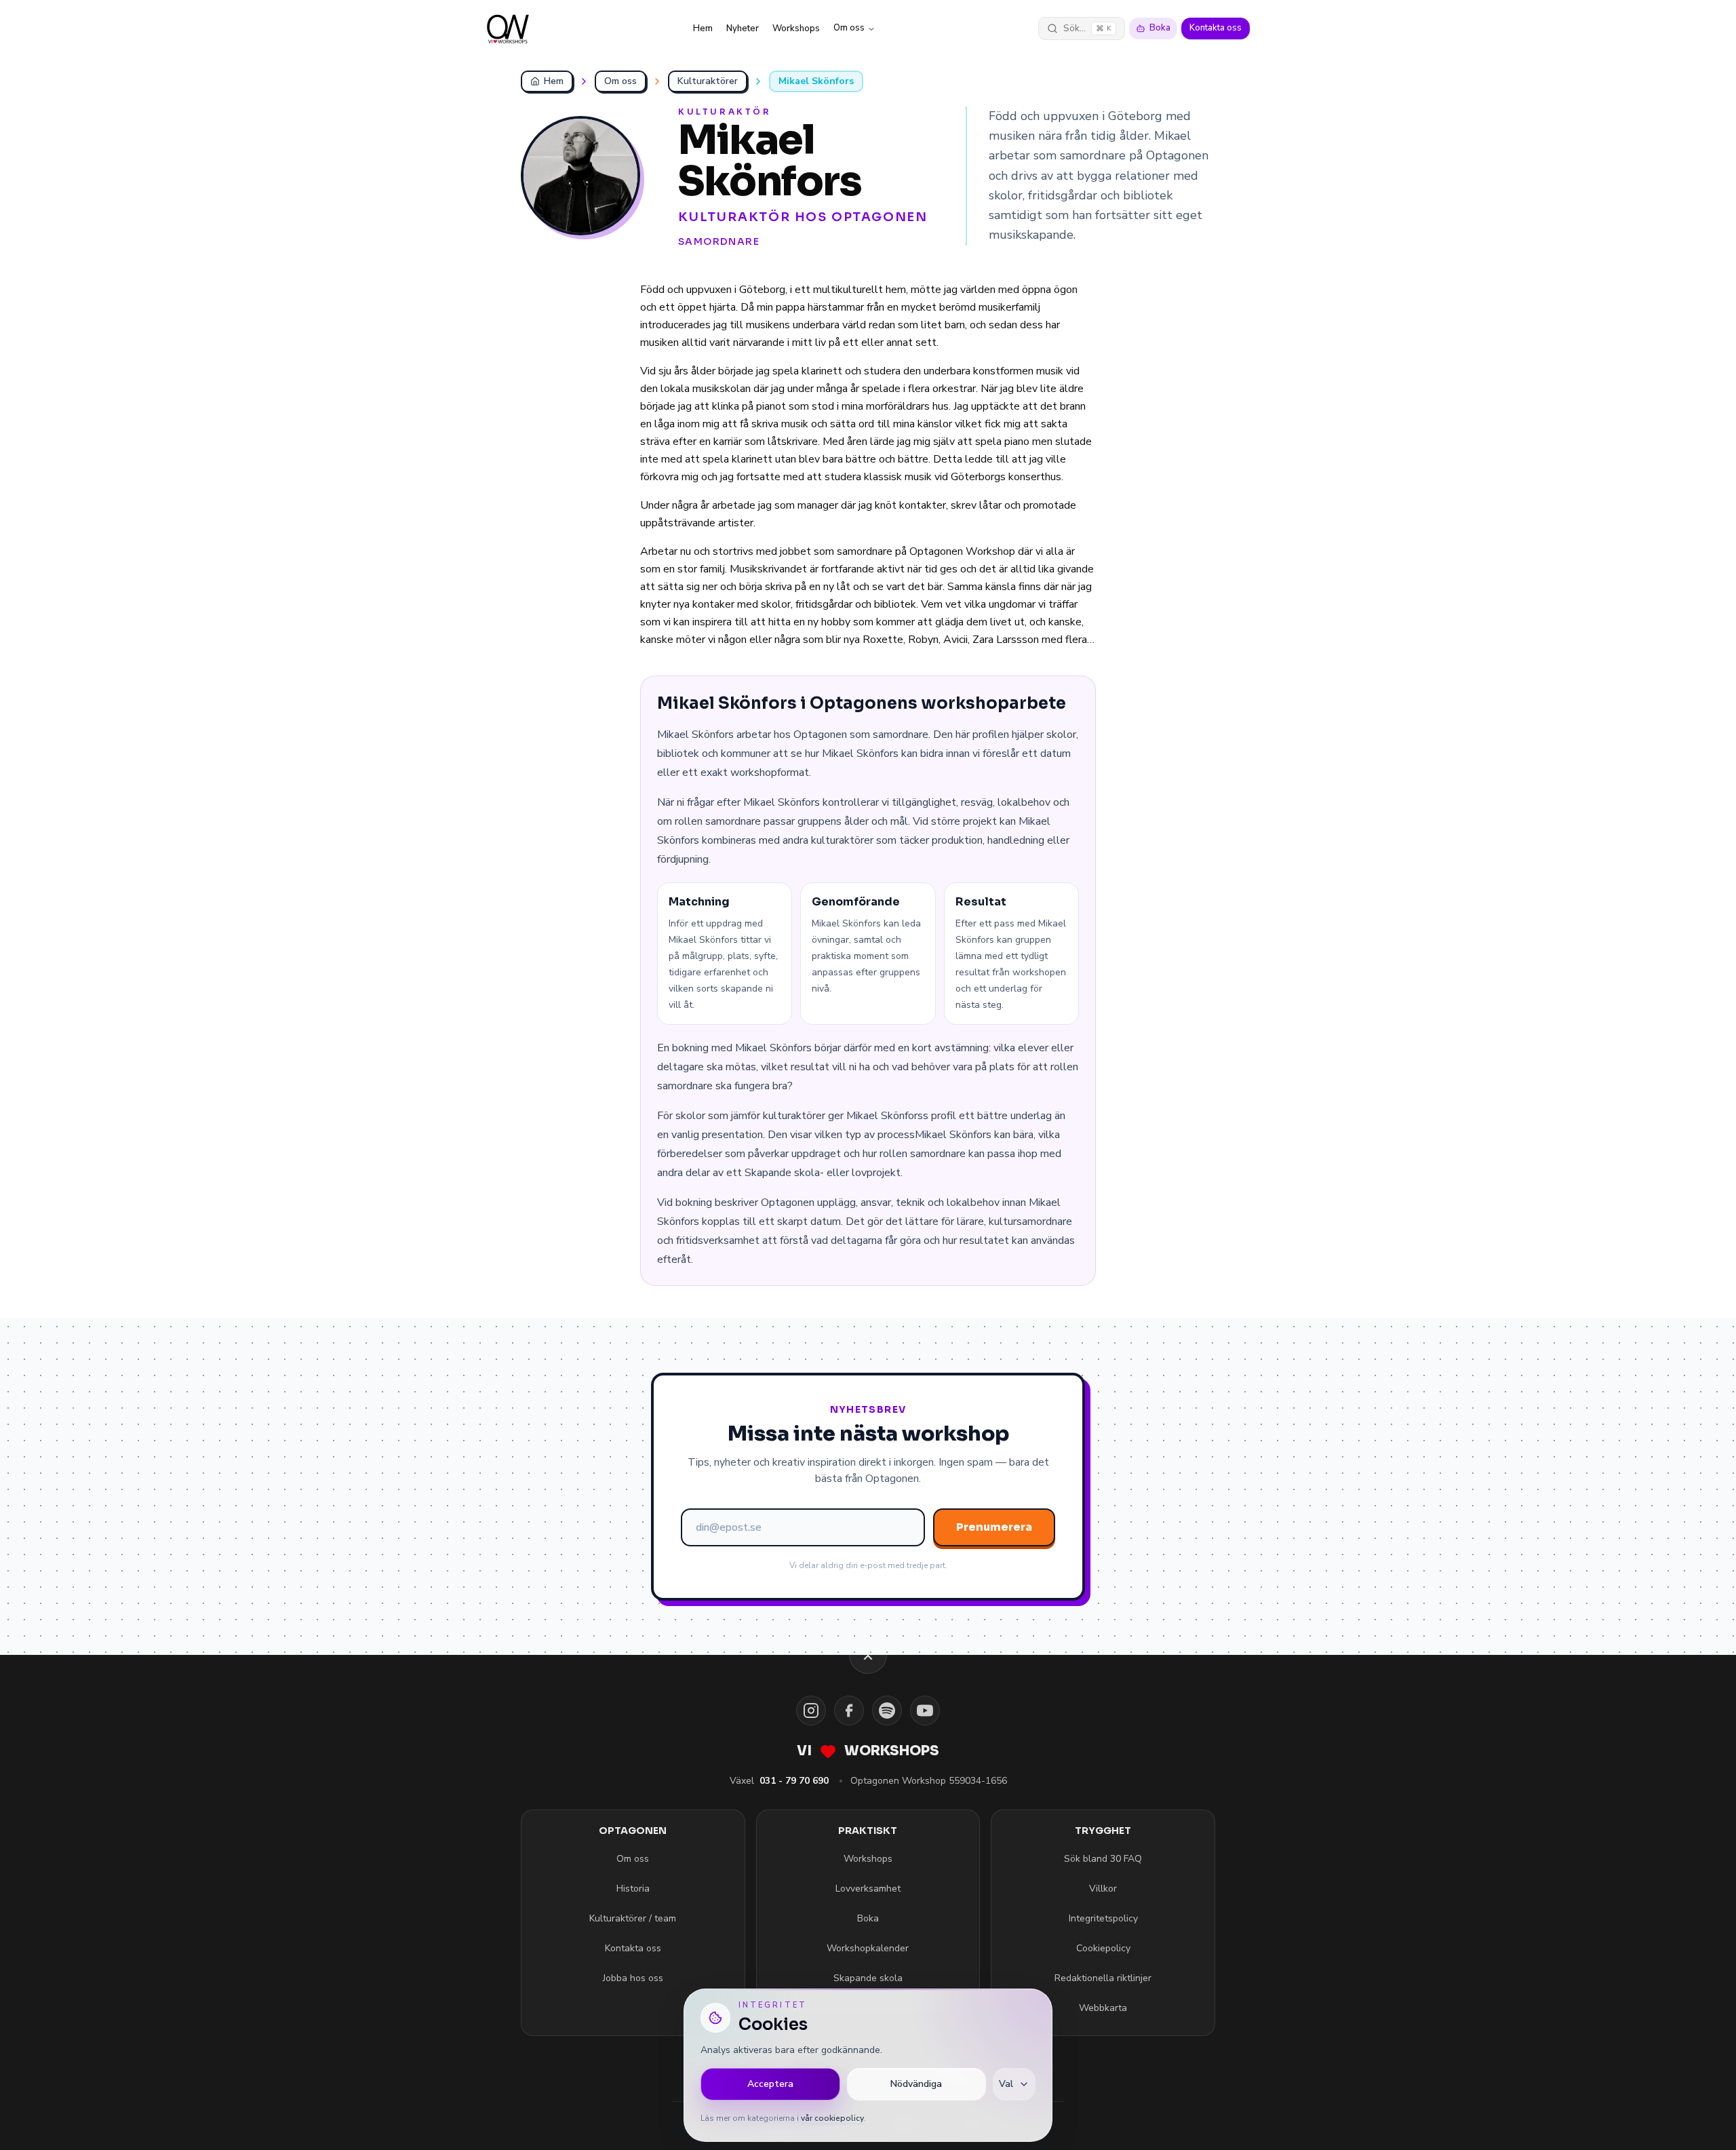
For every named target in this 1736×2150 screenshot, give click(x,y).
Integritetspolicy (1103, 1918)
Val (1006, 2084)
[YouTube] (925, 1711)
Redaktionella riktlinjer (1103, 1978)
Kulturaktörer (708, 81)
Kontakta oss (1216, 28)
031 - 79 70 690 (794, 1781)
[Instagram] (811, 1711)
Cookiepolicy (1103, 1948)
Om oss (849, 28)
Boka (1160, 28)
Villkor (1103, 1889)
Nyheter (743, 28)
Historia (633, 1889)
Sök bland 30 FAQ (1103, 1859)
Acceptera (770, 2084)
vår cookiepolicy (832, 2118)
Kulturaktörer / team (633, 1918)
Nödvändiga (916, 2084)
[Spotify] (887, 1711)
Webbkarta (1103, 2008)
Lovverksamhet (868, 1889)
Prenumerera (994, 1527)
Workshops (796, 28)
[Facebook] (849, 1711)
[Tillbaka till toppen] (868, 1655)
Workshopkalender (868, 1948)
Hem (703, 28)
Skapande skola (868, 1978)
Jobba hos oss (633, 1978)
